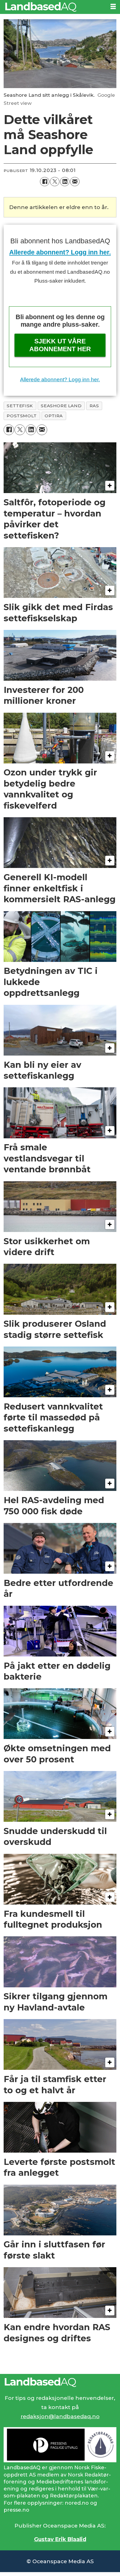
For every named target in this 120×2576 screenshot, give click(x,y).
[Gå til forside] (53, 7)
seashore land (61, 406)
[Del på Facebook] (45, 182)
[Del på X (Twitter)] (55, 182)
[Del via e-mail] (75, 182)
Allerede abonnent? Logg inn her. (60, 252)
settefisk (20, 406)
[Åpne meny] (113, 7)
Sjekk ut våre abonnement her (60, 345)
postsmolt (22, 416)
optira (54, 416)
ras (94, 406)
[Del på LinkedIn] (65, 182)
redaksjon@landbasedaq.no (60, 2416)
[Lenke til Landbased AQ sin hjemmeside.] (60, 2382)
